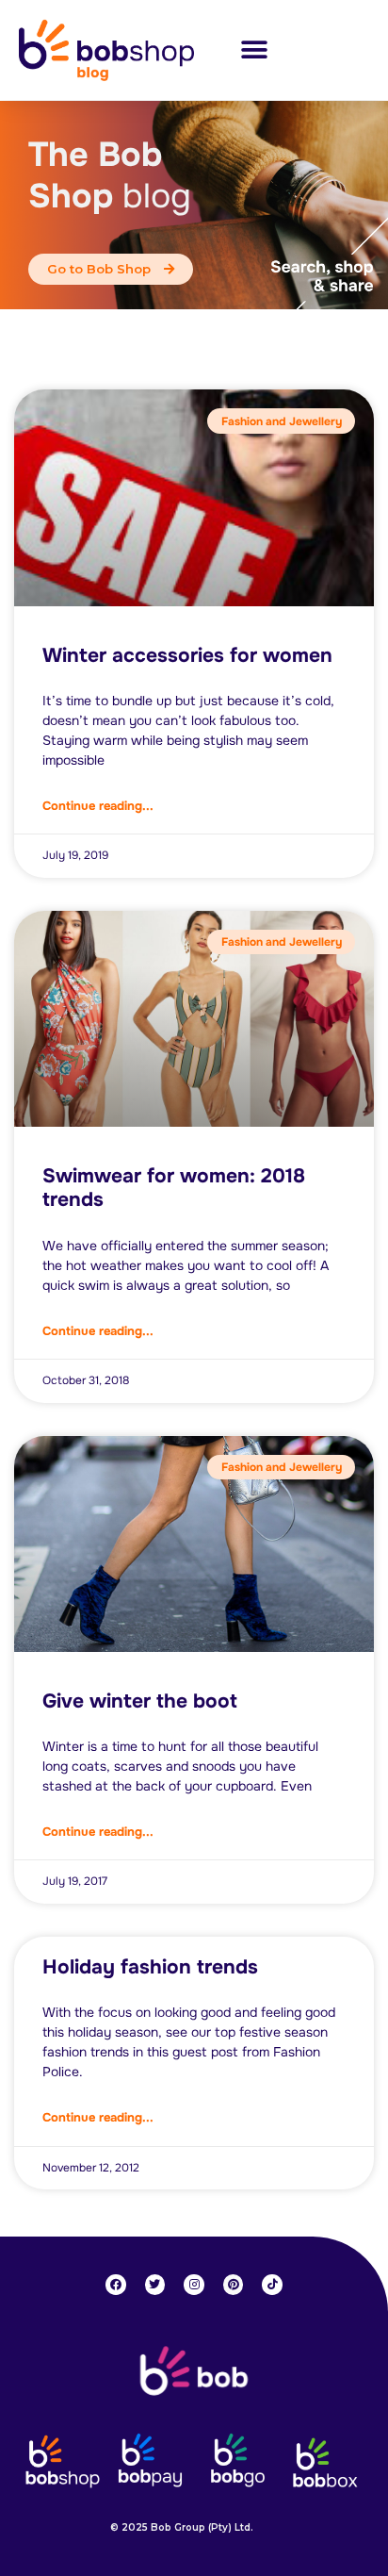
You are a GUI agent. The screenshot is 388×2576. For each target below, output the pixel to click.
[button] (254, 50)
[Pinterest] (234, 2285)
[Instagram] (194, 2285)
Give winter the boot (140, 1701)
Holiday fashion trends (150, 1967)
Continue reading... (98, 806)
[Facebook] (116, 2285)
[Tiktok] (272, 2285)
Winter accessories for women (187, 655)
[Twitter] (155, 2285)
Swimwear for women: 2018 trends (174, 1188)
